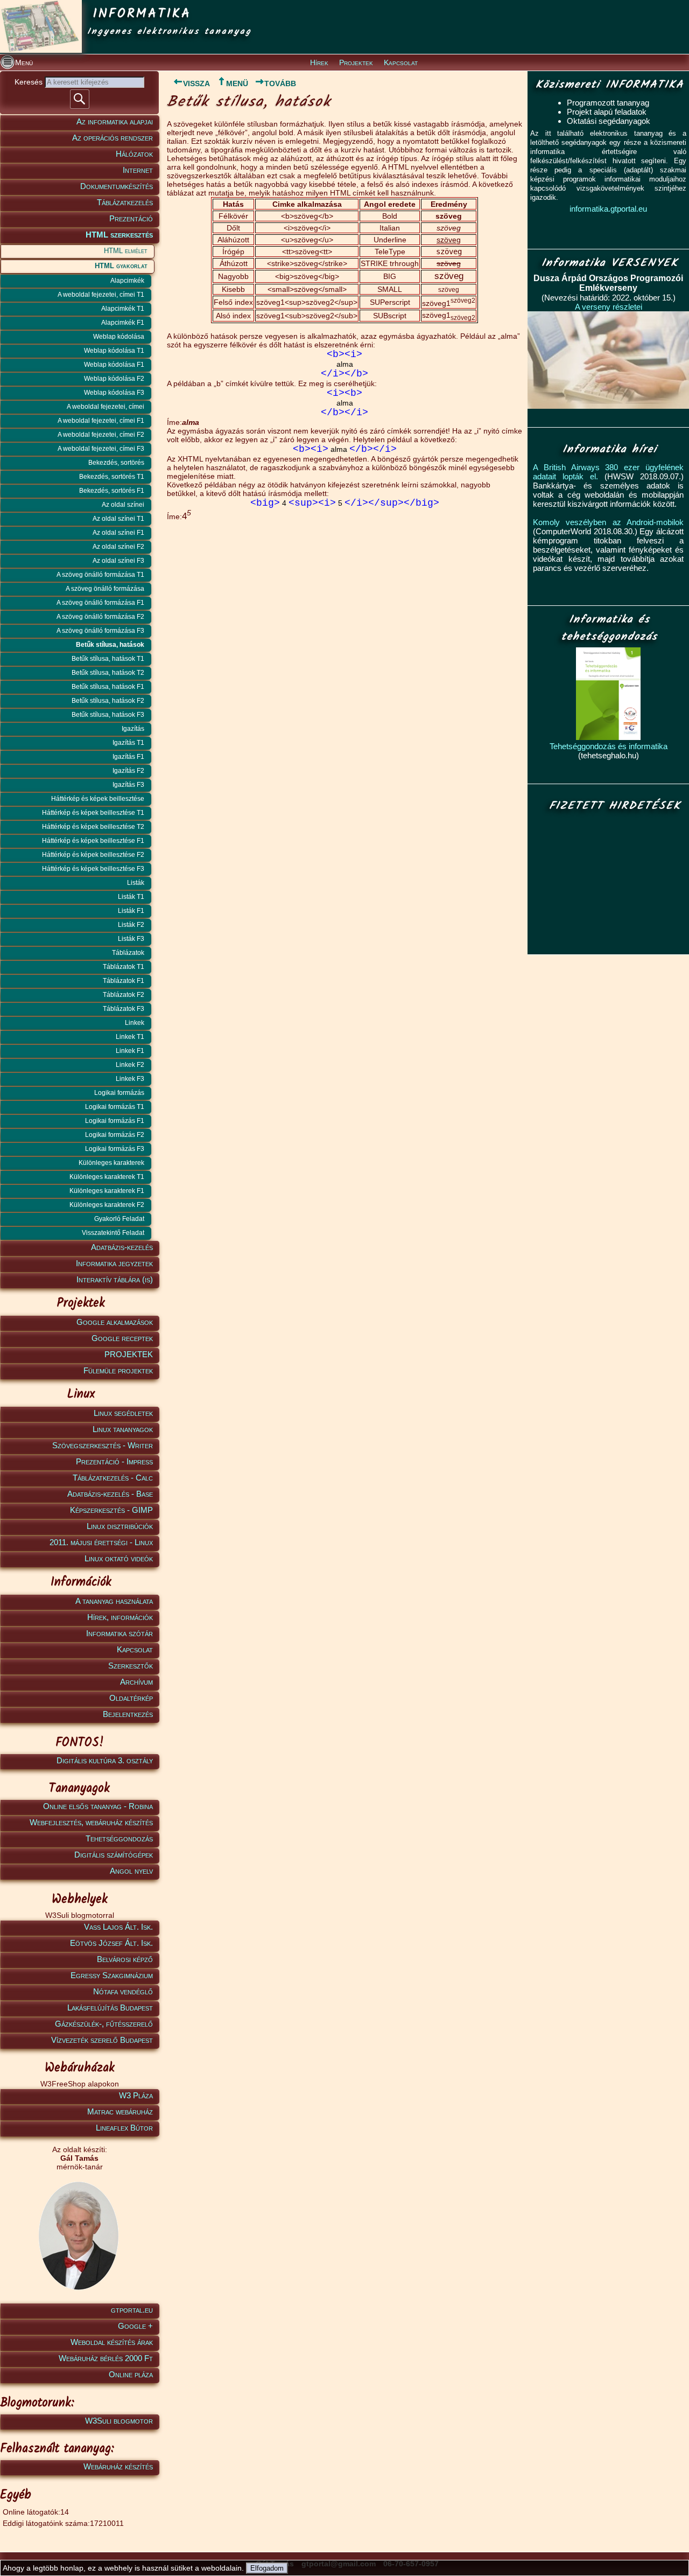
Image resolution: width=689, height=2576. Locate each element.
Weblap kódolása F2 (114, 379)
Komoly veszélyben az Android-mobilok (608, 522)
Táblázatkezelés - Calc (113, 1478)
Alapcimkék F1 (123, 323)
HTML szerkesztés (119, 235)
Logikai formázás (119, 1093)
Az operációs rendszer (113, 138)
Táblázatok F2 (124, 995)
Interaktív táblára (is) (115, 1279)
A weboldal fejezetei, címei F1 (101, 421)
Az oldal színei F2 (118, 547)
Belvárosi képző (125, 1959)
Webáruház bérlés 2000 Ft (106, 2358)
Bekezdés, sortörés (116, 463)
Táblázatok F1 (124, 981)
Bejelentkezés (128, 1714)
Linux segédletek (123, 1413)
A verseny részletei (609, 307)
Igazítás (133, 729)
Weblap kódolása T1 (114, 351)
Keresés (30, 82)
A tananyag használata (114, 1601)
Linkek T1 (130, 1037)
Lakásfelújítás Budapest (110, 2008)
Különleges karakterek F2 (107, 1205)
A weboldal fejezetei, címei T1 (101, 295)
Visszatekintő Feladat (113, 1233)
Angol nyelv (131, 1871)
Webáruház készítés (118, 2466)
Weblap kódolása (119, 337)
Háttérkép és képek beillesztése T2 (93, 827)
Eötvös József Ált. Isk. (111, 1943)
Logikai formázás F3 (115, 1149)
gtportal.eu (132, 2310)
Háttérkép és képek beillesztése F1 (93, 841)
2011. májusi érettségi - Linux (101, 1542)
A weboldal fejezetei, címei (106, 407)
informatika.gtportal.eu (608, 209)
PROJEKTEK (129, 1354)
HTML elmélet (126, 251)
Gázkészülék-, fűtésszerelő (104, 2024)
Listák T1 (131, 897)
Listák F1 (131, 911)
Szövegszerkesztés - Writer (103, 1445)
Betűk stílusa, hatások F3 (108, 715)
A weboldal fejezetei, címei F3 (101, 449)
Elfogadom (267, 2568)
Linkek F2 (130, 1065)
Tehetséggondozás (119, 1838)
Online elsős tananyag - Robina (98, 1806)
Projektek (356, 62)
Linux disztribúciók (120, 1526)
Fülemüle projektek (118, 1370)
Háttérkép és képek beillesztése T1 (93, 813)
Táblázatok (128, 953)
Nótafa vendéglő (123, 1991)
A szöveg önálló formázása (105, 589)
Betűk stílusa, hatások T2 (108, 673)
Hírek (319, 62)
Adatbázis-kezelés (122, 1247)
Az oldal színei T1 (118, 519)
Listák (136, 883)
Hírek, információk (120, 1617)
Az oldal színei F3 (118, 561)
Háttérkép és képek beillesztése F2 (93, 855)
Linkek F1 (130, 1051)
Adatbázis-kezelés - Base (110, 1494)
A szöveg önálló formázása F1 (100, 603)
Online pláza (131, 2374)
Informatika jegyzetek (114, 1263)
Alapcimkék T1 (123, 309)
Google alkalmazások (115, 1322)
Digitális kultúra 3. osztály (105, 1760)
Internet (138, 170)
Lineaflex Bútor (124, 2128)
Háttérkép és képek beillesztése (98, 799)
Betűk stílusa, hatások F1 (108, 687)
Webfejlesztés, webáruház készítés (91, 1822)
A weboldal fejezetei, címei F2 (101, 435)
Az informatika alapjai (115, 121)
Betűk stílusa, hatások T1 (108, 659)
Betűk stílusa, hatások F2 (108, 701)
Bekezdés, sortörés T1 (112, 477)
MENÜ (237, 83)
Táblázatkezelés (125, 202)
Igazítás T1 (128, 743)
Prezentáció (131, 218)
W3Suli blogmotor (119, 2421)
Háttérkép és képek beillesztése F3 (93, 869)
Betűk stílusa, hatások (110, 645)
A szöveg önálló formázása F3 (100, 631)
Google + (135, 2326)
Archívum (136, 1682)
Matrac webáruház (120, 2111)
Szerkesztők (131, 1666)
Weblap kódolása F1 (114, 365)
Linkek (135, 1023)
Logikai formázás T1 (115, 1107)
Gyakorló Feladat (119, 1219)
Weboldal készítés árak (112, 2342)
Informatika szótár (119, 1633)
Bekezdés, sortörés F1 (112, 491)
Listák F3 (131, 939)
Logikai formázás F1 (115, 1121)
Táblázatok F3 (124, 1009)
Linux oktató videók (119, 1558)
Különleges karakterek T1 (107, 1177)
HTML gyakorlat (121, 266)
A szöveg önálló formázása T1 (100, 575)
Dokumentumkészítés (117, 186)
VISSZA (196, 83)
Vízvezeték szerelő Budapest (102, 2040)
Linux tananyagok (123, 1429)
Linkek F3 (130, 1079)
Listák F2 (131, 925)
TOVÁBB (280, 83)
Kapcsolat (401, 62)
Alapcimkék (127, 281)
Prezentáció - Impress (114, 1461)
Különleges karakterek (111, 1163)
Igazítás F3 (128, 785)
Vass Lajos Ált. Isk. (118, 1927)
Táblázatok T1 (124, 967)
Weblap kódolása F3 (114, 393)
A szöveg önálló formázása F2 (100, 617)
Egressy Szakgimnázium (112, 1975)
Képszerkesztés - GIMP (111, 1510)
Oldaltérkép (131, 1698)
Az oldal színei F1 (118, 533)
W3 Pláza (136, 2095)
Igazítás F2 (128, 771)
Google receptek (122, 1338)
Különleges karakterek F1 (107, 1191)
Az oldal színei (123, 505)
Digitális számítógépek (114, 1855)
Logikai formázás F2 (115, 1135)
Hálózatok (134, 154)
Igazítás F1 (128, 757)
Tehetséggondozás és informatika (609, 746)
